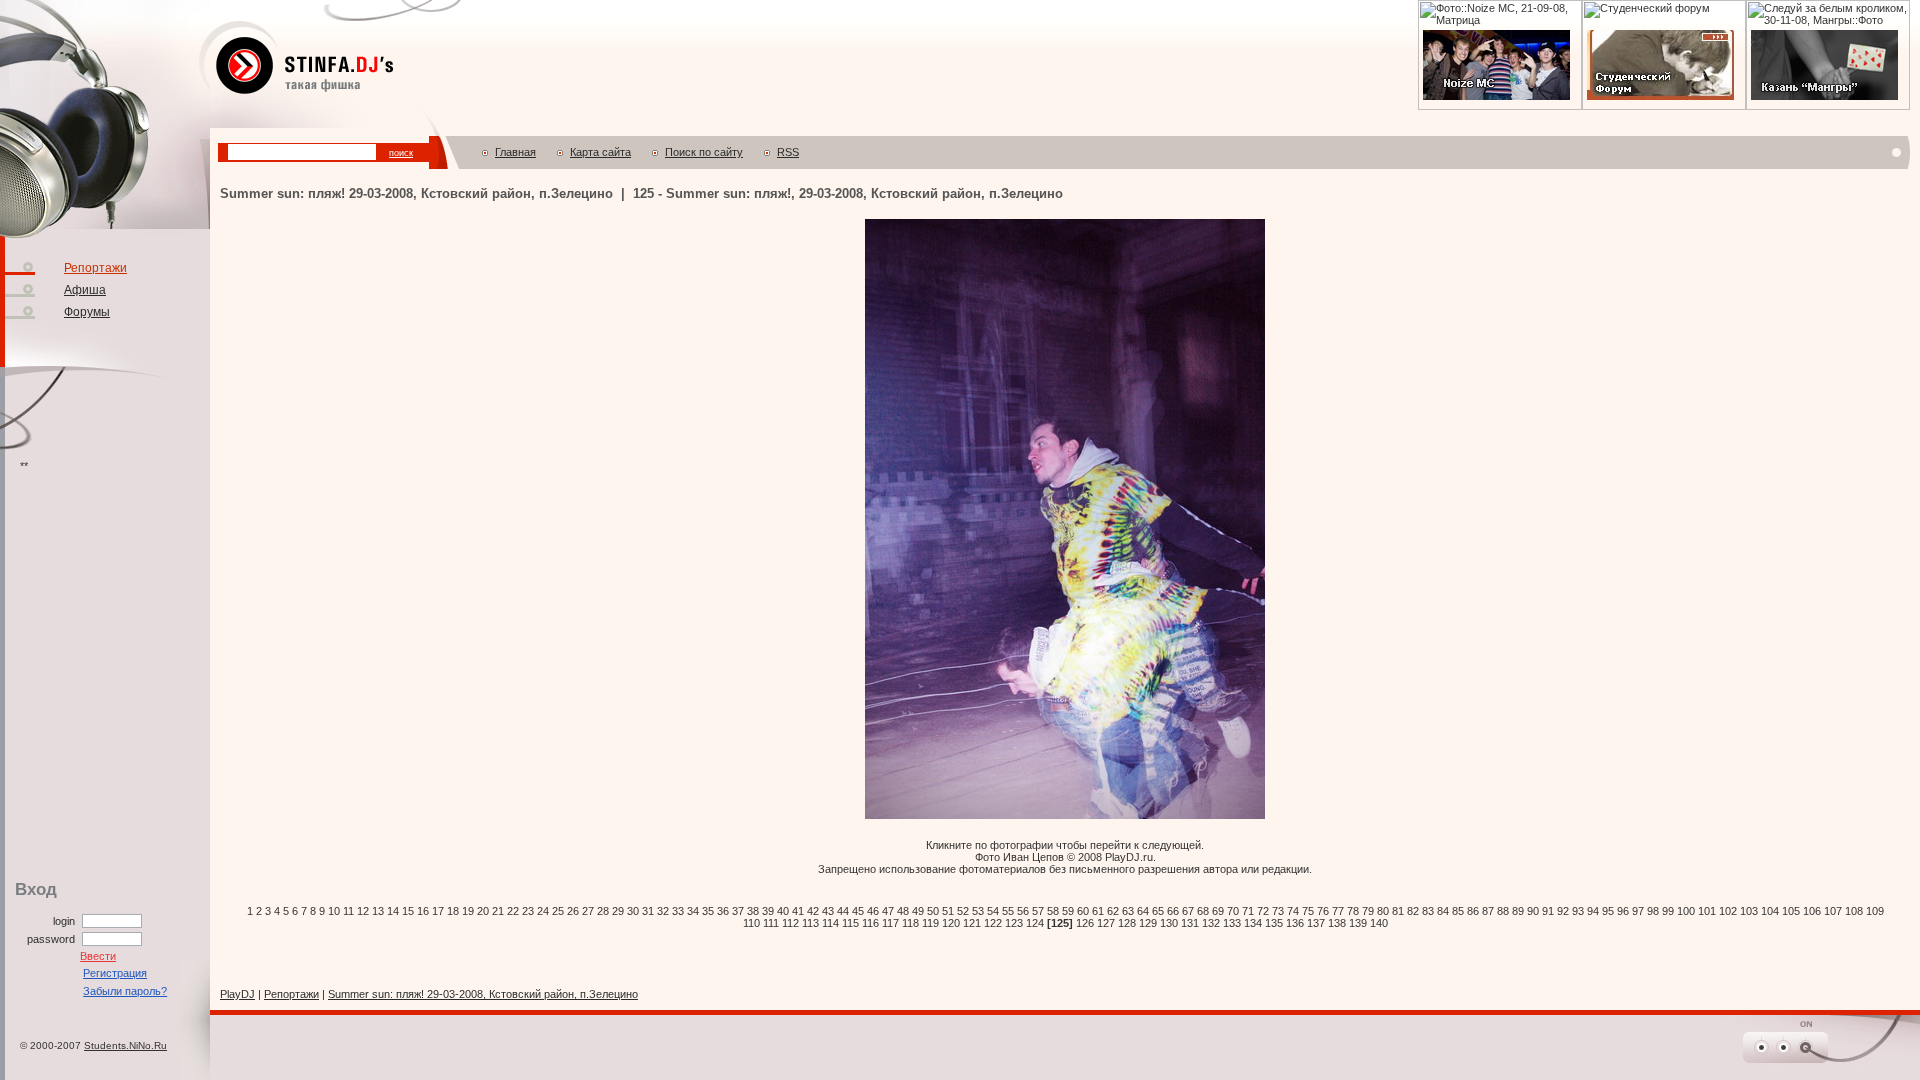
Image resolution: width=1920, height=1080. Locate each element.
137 (1316, 923)
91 (1548, 911)
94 (1593, 911)
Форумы (87, 312)
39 (768, 911)
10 (334, 911)
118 (910, 923)
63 (1128, 911)
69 (1218, 911)
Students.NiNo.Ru (125, 1045)
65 (1158, 911)
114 (830, 923)
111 (771, 923)
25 (558, 911)
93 (1578, 911)
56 (1023, 911)
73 (1278, 911)
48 (903, 911)
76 (1323, 911)
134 (1253, 923)
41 (798, 911)
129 (1148, 923)
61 (1098, 911)
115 (850, 923)
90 (1533, 911)
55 (1008, 911)
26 (573, 911)
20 (483, 911)
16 (423, 911)
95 (1608, 911)
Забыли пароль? (125, 991)
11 (348, 911)
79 (1368, 911)
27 (588, 911)
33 (678, 911)
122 (993, 923)
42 (813, 911)
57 (1038, 911)
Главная (515, 152)
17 (438, 911)
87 (1488, 911)
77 (1338, 911)
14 (393, 911)
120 (951, 923)
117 (890, 923)
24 (543, 911)
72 (1263, 911)
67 (1188, 911)
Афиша (85, 290)
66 (1173, 911)
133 (1232, 923)
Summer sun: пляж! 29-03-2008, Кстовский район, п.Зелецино (483, 994)
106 (1812, 911)
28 (603, 911)
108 (1854, 911)
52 (963, 911)
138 (1337, 923)
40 (783, 911)
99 (1668, 911)
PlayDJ (237, 994)
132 (1211, 923)
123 (1014, 923)
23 (528, 911)
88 (1503, 911)
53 (978, 911)
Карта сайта (600, 152)
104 (1770, 911)
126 (1085, 923)
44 (843, 911)
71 (1248, 911)
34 (693, 911)
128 (1127, 923)
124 (1035, 923)
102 (1728, 911)
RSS (788, 152)
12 (363, 911)
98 (1653, 911)
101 (1707, 911)
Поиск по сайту (704, 152)
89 (1518, 911)
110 (751, 923)
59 (1068, 911)
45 (858, 911)
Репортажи (95, 268)
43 (828, 911)
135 (1274, 923)
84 (1443, 911)
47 (888, 911)
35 (708, 911)
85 (1458, 911)
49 (918, 911)
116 (870, 923)
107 (1833, 911)
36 (723, 911)
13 (378, 911)
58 (1053, 911)
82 (1413, 911)
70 (1233, 911)
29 (618, 911)
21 (498, 911)
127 (1106, 923)
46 (873, 911)
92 (1563, 911)
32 (663, 911)
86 (1473, 911)
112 (790, 923)
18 (453, 911)
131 (1190, 923)
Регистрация (115, 973)
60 (1083, 911)
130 (1169, 923)
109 (1875, 911)
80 (1383, 911)
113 (810, 923)
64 (1143, 911)
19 (468, 911)
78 (1353, 911)
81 (1398, 911)
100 (1686, 911)
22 (513, 911)
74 (1293, 911)
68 (1203, 911)
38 (753, 911)
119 (930, 923)
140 (1379, 923)
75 (1308, 911)
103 (1749, 911)
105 (1791, 911)
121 (972, 923)
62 (1113, 911)
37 (738, 911)
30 (633, 911)
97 (1638, 911)
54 (993, 911)
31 (648, 911)
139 (1358, 923)
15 (408, 911)
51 (948, 911)
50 (933, 911)
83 (1428, 911)
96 (1623, 911)
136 (1295, 923)
